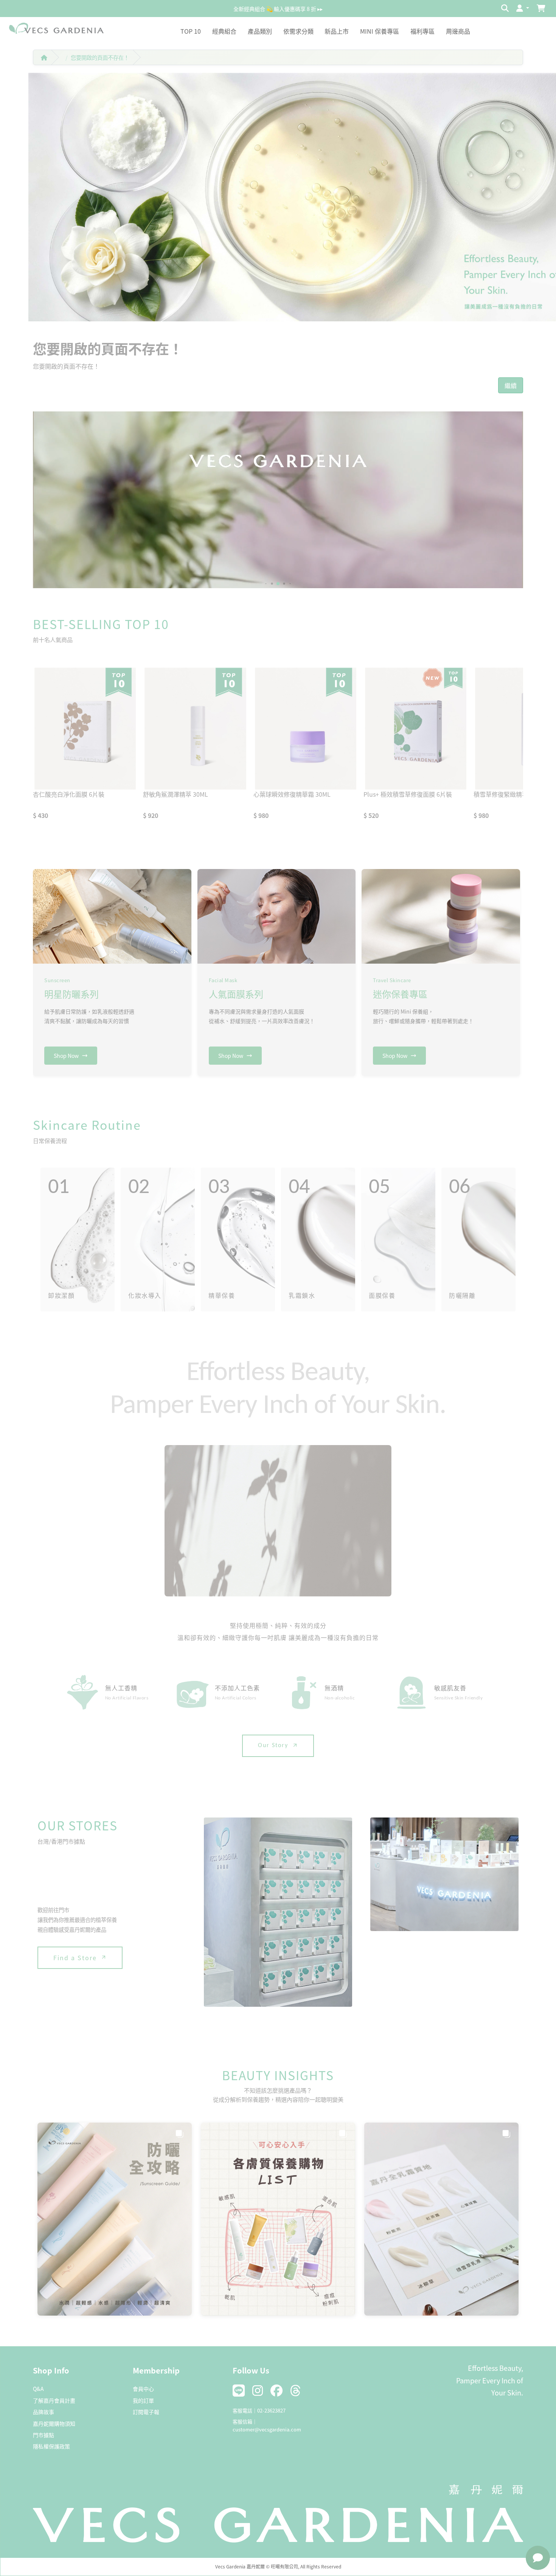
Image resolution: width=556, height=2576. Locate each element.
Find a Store (75, 1958)
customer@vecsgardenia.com (267, 2429)
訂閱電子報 (146, 2412)
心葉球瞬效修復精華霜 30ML (292, 794)
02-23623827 (271, 2410)
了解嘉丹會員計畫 (54, 2400)
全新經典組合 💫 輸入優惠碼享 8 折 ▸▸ (278, 8)
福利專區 (422, 31)
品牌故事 (43, 2412)
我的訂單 (143, 2400)
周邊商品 (458, 31)
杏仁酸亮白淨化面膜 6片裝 (69, 794)
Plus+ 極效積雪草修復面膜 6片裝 (408, 794)
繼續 (511, 385)
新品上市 (337, 31)
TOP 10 (191, 31)
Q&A (38, 2389)
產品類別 (260, 31)
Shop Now (66, 1056)
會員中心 (143, 2389)
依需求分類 (298, 31)
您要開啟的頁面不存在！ (100, 57)
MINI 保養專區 (380, 31)
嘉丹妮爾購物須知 (54, 2423)
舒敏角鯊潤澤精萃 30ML (175, 794)
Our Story (273, 1746)
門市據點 (43, 2435)
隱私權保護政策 (51, 2446)
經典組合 (224, 31)
